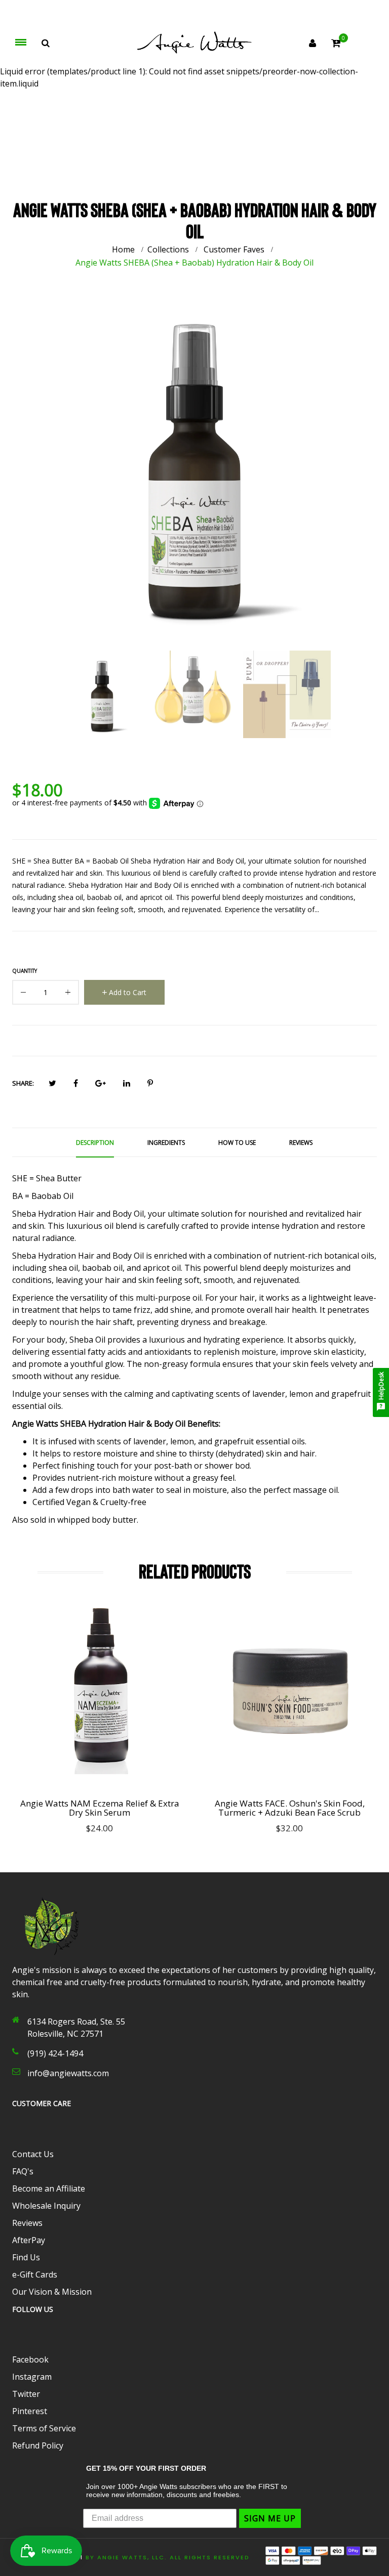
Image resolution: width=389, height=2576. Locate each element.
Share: (23, 1083)
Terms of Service (44, 2428)
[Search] (46, 43)
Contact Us (33, 2154)
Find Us (26, 2257)
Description (95, 1143)
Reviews (301, 1143)
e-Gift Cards (35, 2274)
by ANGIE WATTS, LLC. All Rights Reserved (168, 2557)
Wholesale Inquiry (46, 2206)
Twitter (26, 2394)
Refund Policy (38, 2445)
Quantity (25, 971)
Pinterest (30, 2411)
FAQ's (23, 2171)
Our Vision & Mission (52, 2292)
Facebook (30, 2359)
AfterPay (29, 2240)
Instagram (32, 2377)
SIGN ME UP (270, 2518)
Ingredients (166, 1143)
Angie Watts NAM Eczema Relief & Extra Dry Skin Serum (100, 1808)
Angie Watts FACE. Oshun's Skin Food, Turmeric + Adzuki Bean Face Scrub (290, 1808)
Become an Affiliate (49, 2188)
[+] (68, 994)
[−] (23, 994)
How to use (237, 1143)
